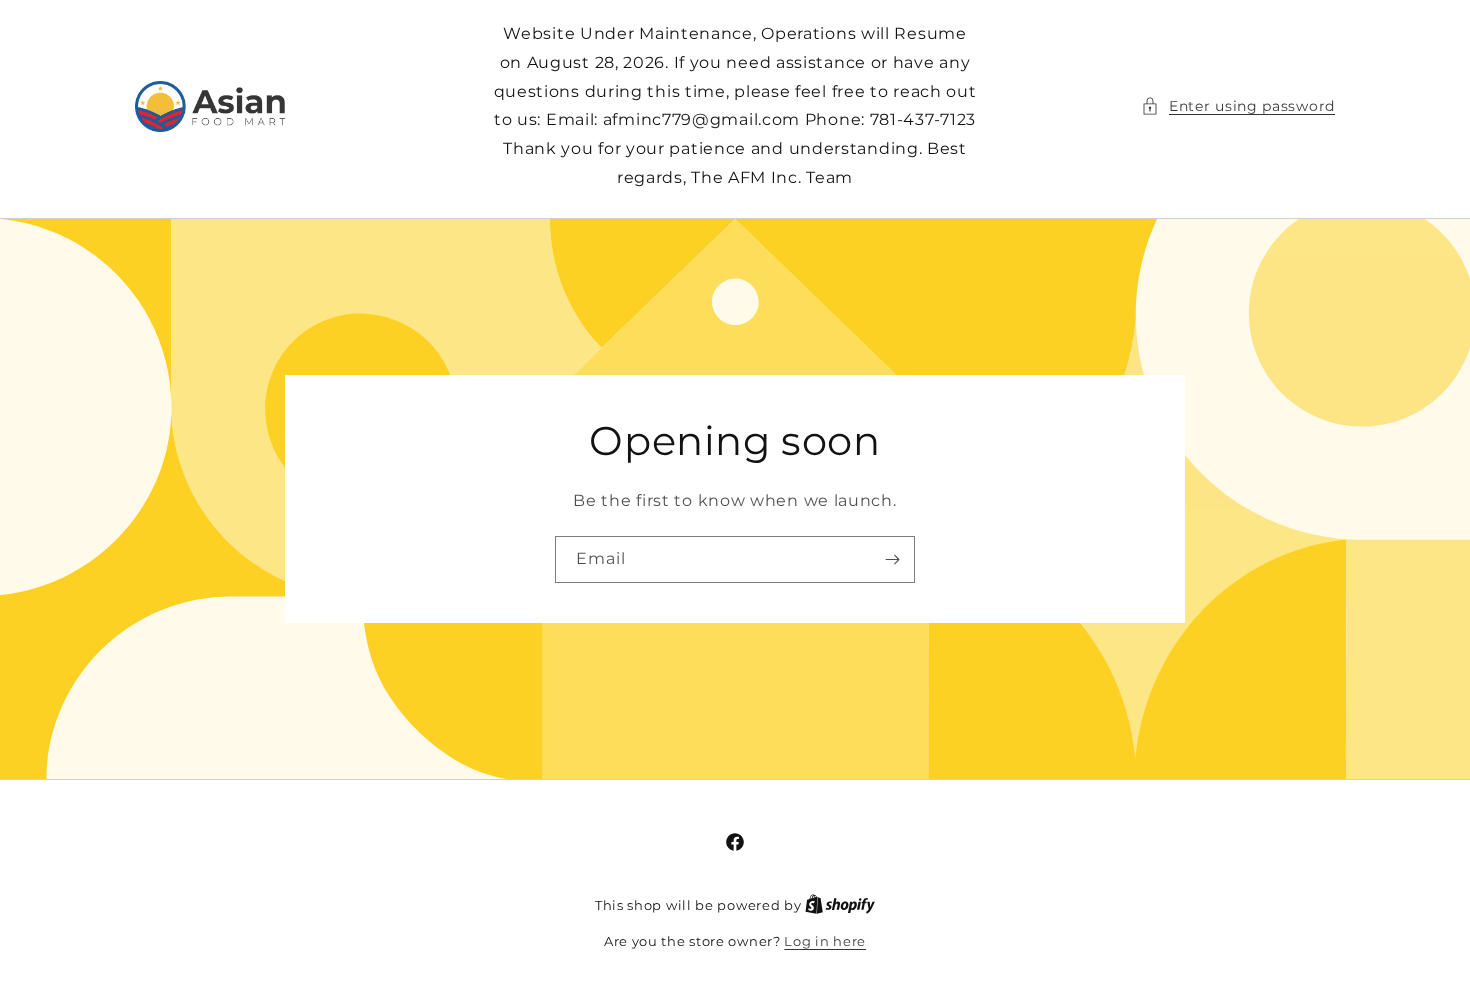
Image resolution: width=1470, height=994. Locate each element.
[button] (1238, 106)
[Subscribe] (892, 559)
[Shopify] (840, 905)
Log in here (825, 941)
